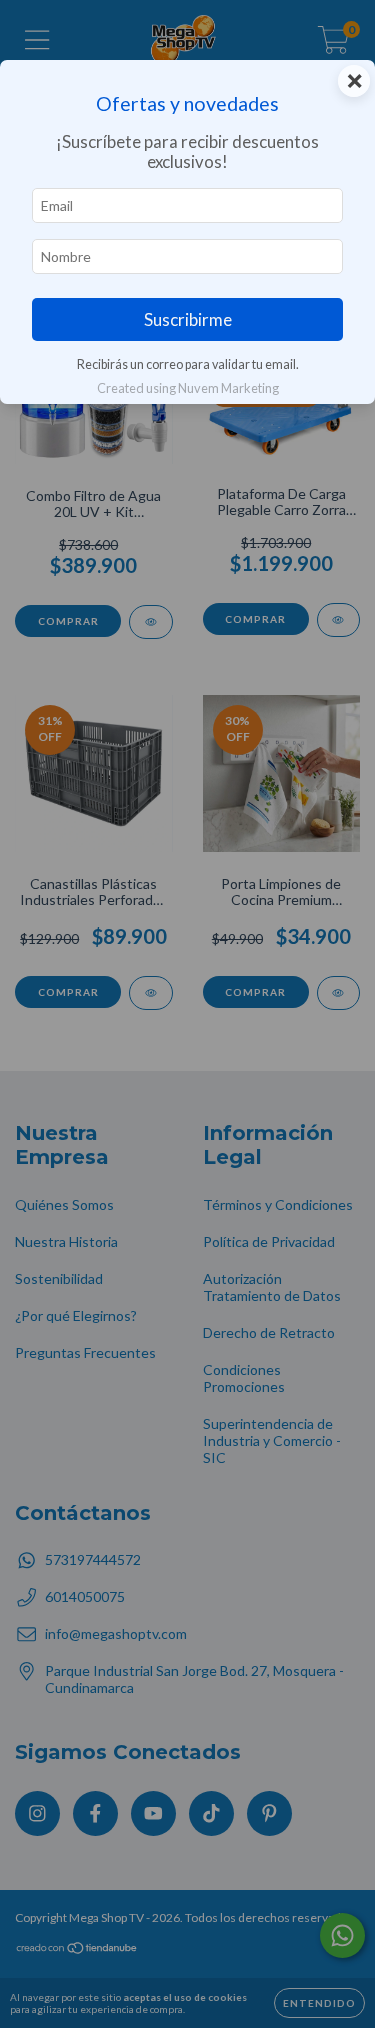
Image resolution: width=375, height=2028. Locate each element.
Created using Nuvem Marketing (188, 388)
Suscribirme (188, 319)
